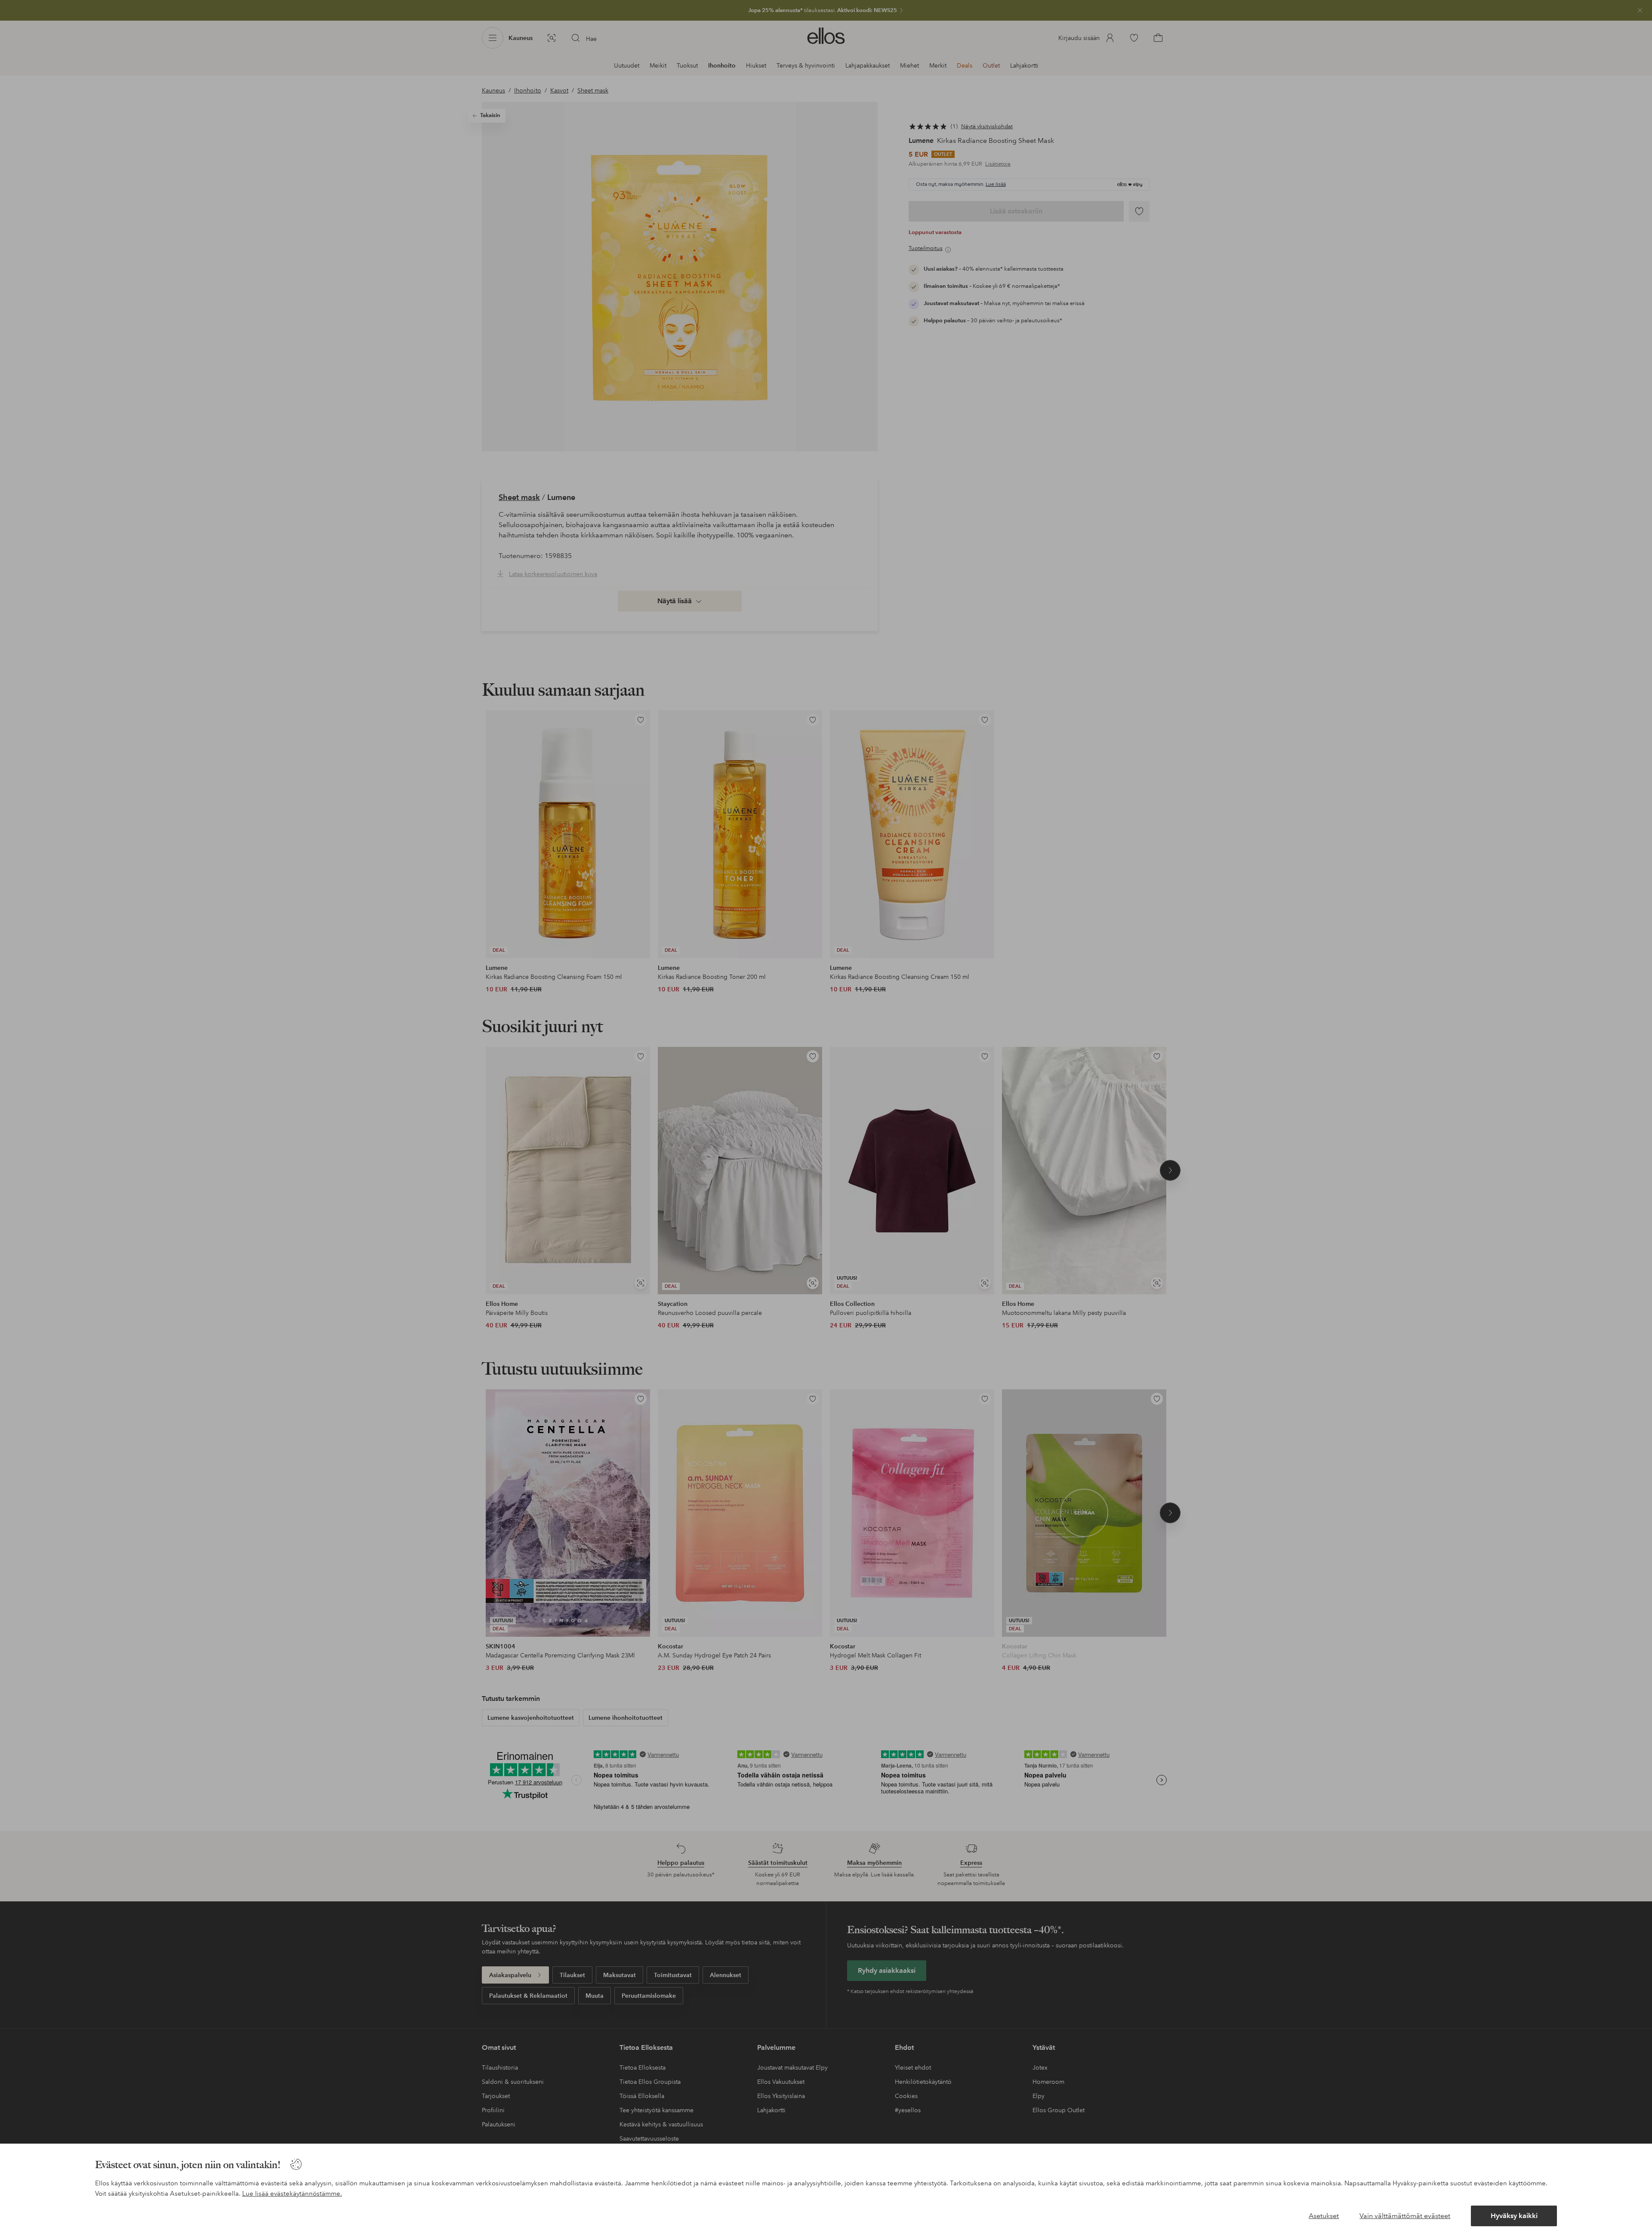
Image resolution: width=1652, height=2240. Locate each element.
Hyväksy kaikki (1514, 2216)
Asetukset (1324, 2216)
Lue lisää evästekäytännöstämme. (292, 2194)
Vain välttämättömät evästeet (1405, 2216)
